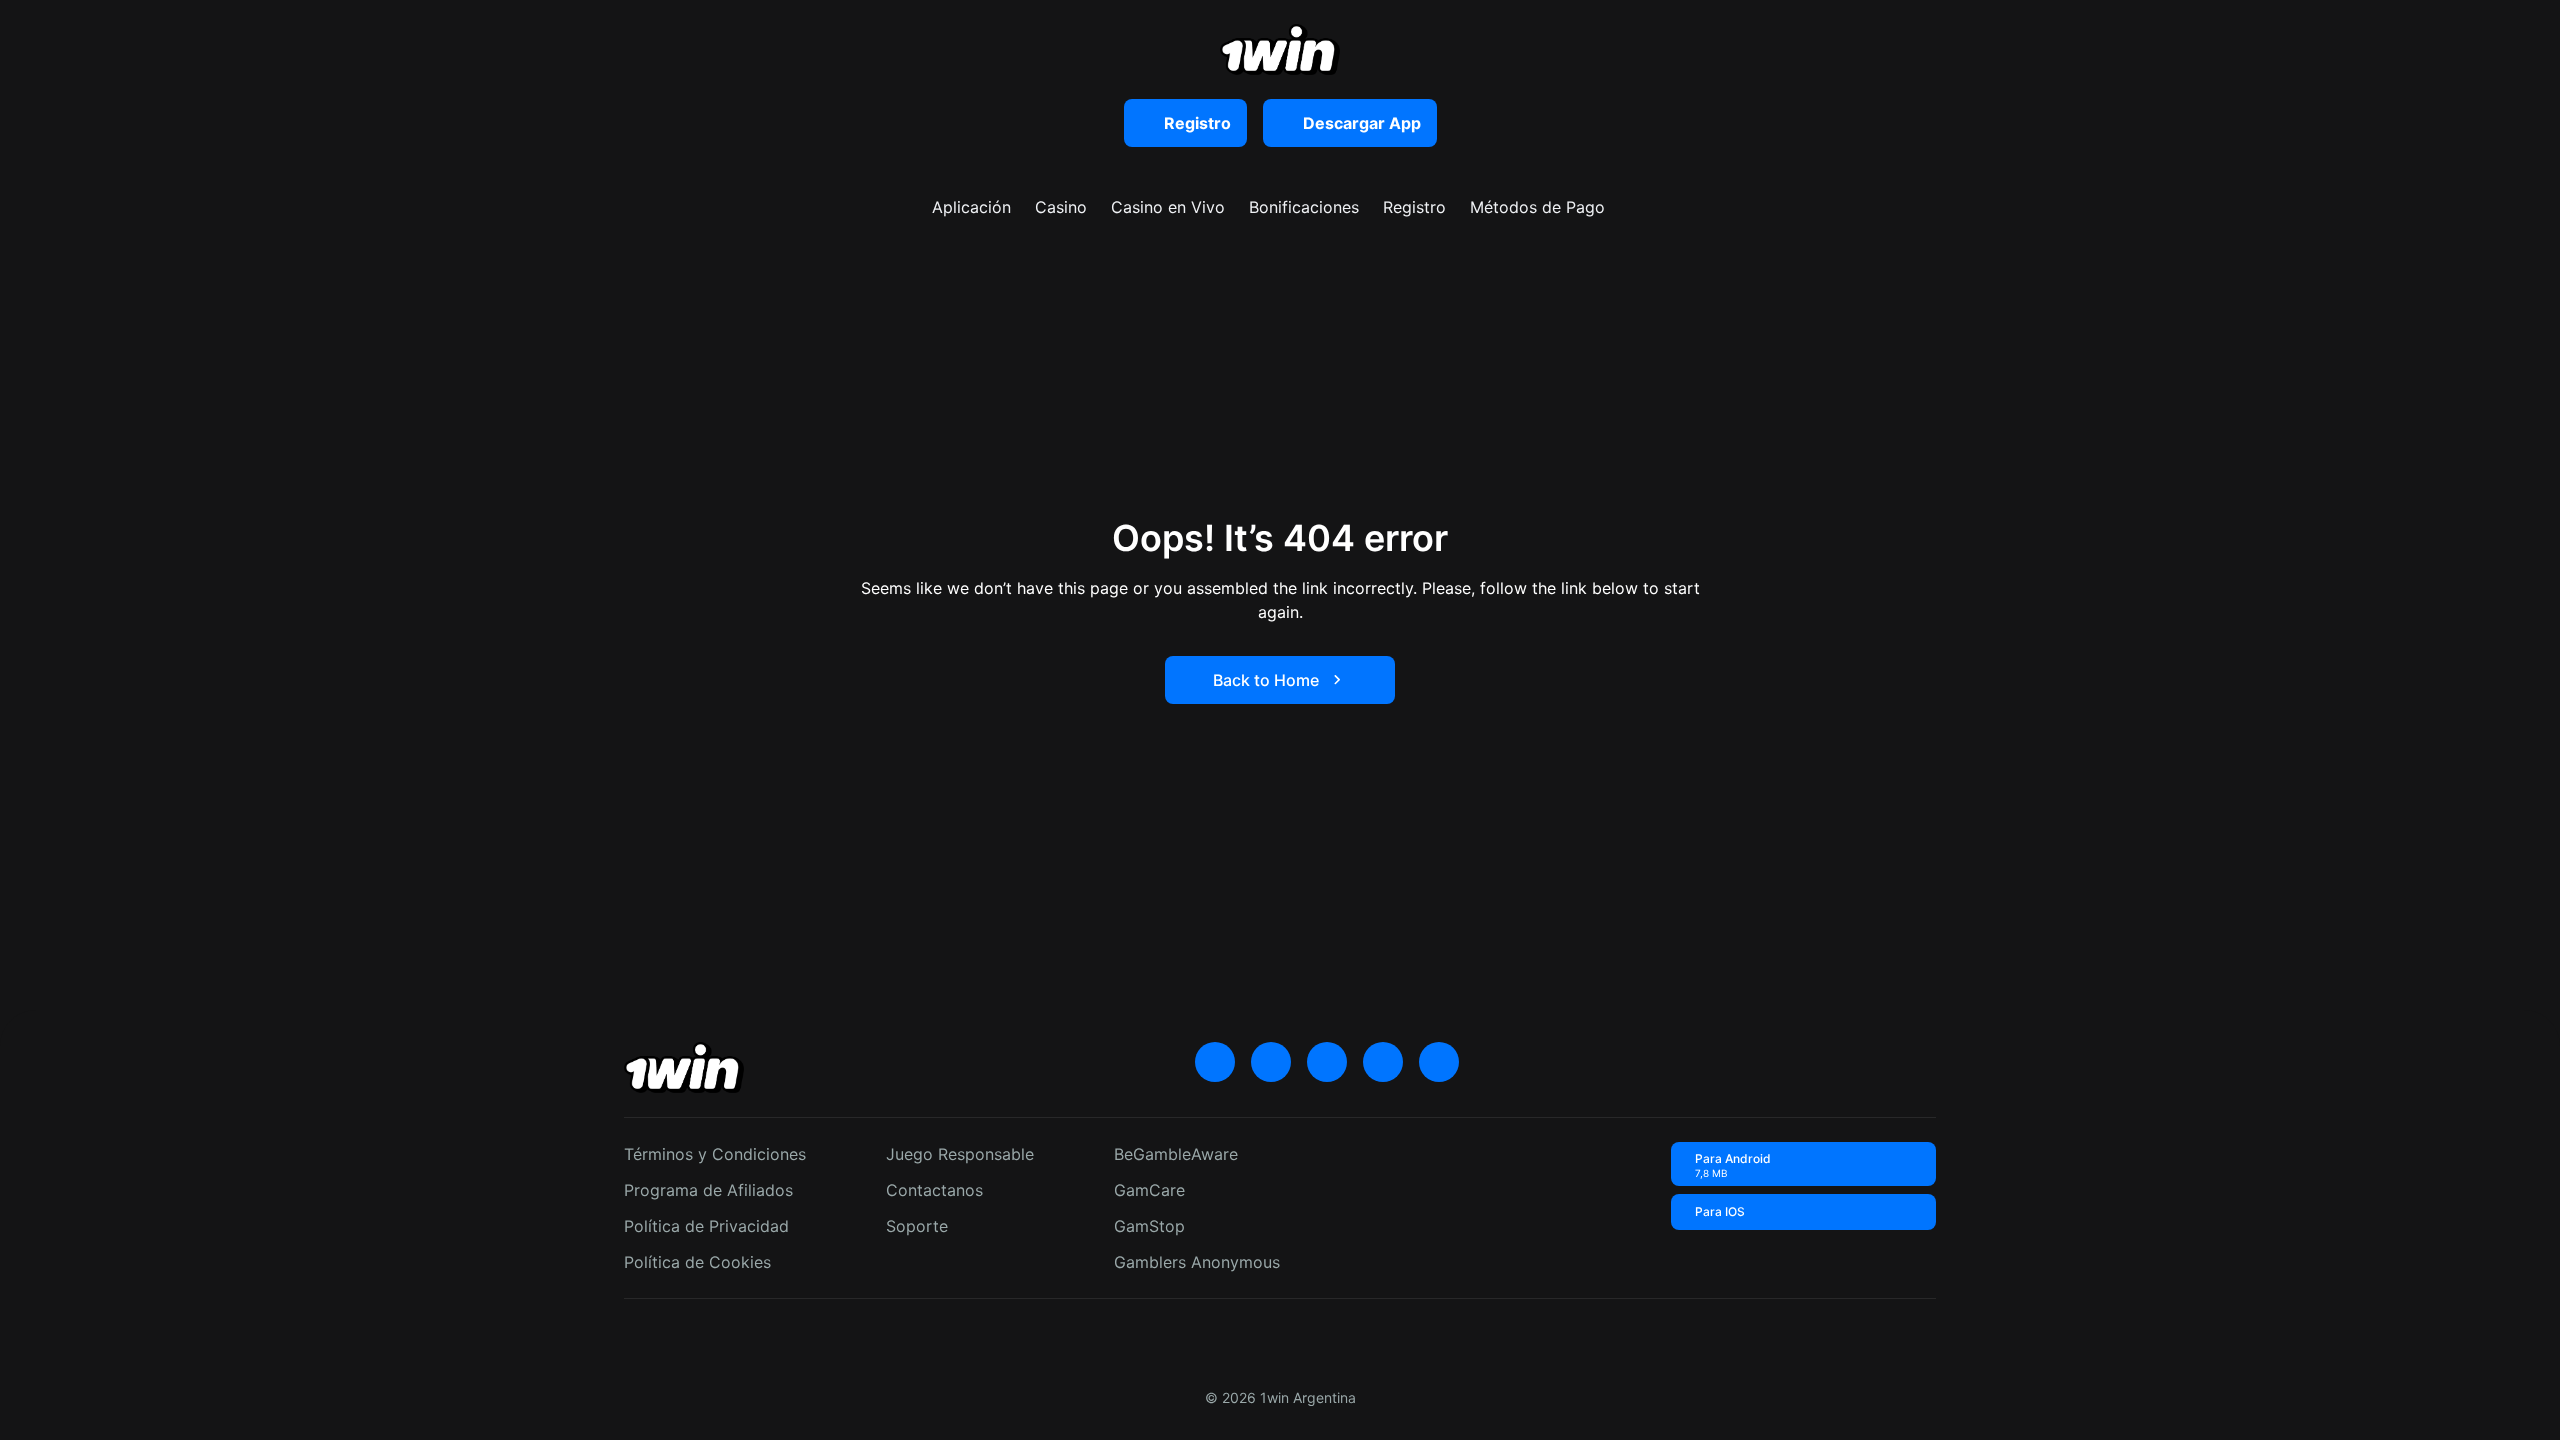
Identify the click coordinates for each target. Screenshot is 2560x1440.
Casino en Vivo (1168, 207)
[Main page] (1280, 49)
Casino (1061, 207)
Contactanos (934, 1190)
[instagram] (1383, 1062)
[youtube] (1271, 1062)
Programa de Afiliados (708, 1190)
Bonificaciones (1304, 207)
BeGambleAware (1176, 1154)
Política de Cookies (697, 1262)
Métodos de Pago (1537, 207)
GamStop (1149, 1226)
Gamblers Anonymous (1197, 1262)
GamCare (1149, 1190)
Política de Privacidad (706, 1226)
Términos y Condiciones (715, 1154)
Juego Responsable (960, 1154)
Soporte (917, 1226)
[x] (1215, 1062)
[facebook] (1439, 1062)
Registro (1414, 207)
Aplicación (971, 207)
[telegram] (1327, 1062)
